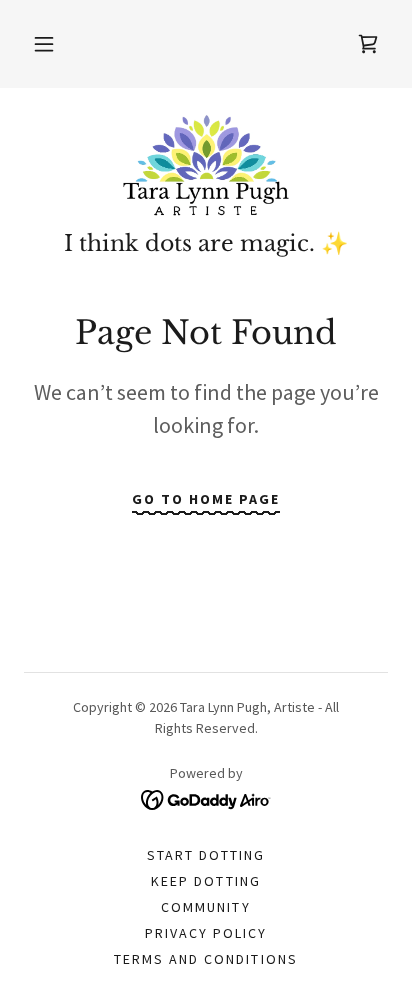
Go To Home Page (206, 499)
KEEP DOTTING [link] (205, 881)
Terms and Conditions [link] (205, 959)
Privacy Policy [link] (206, 933)
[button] (44, 44)
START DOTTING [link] (206, 855)
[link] (205, 167)
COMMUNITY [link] (205, 907)
